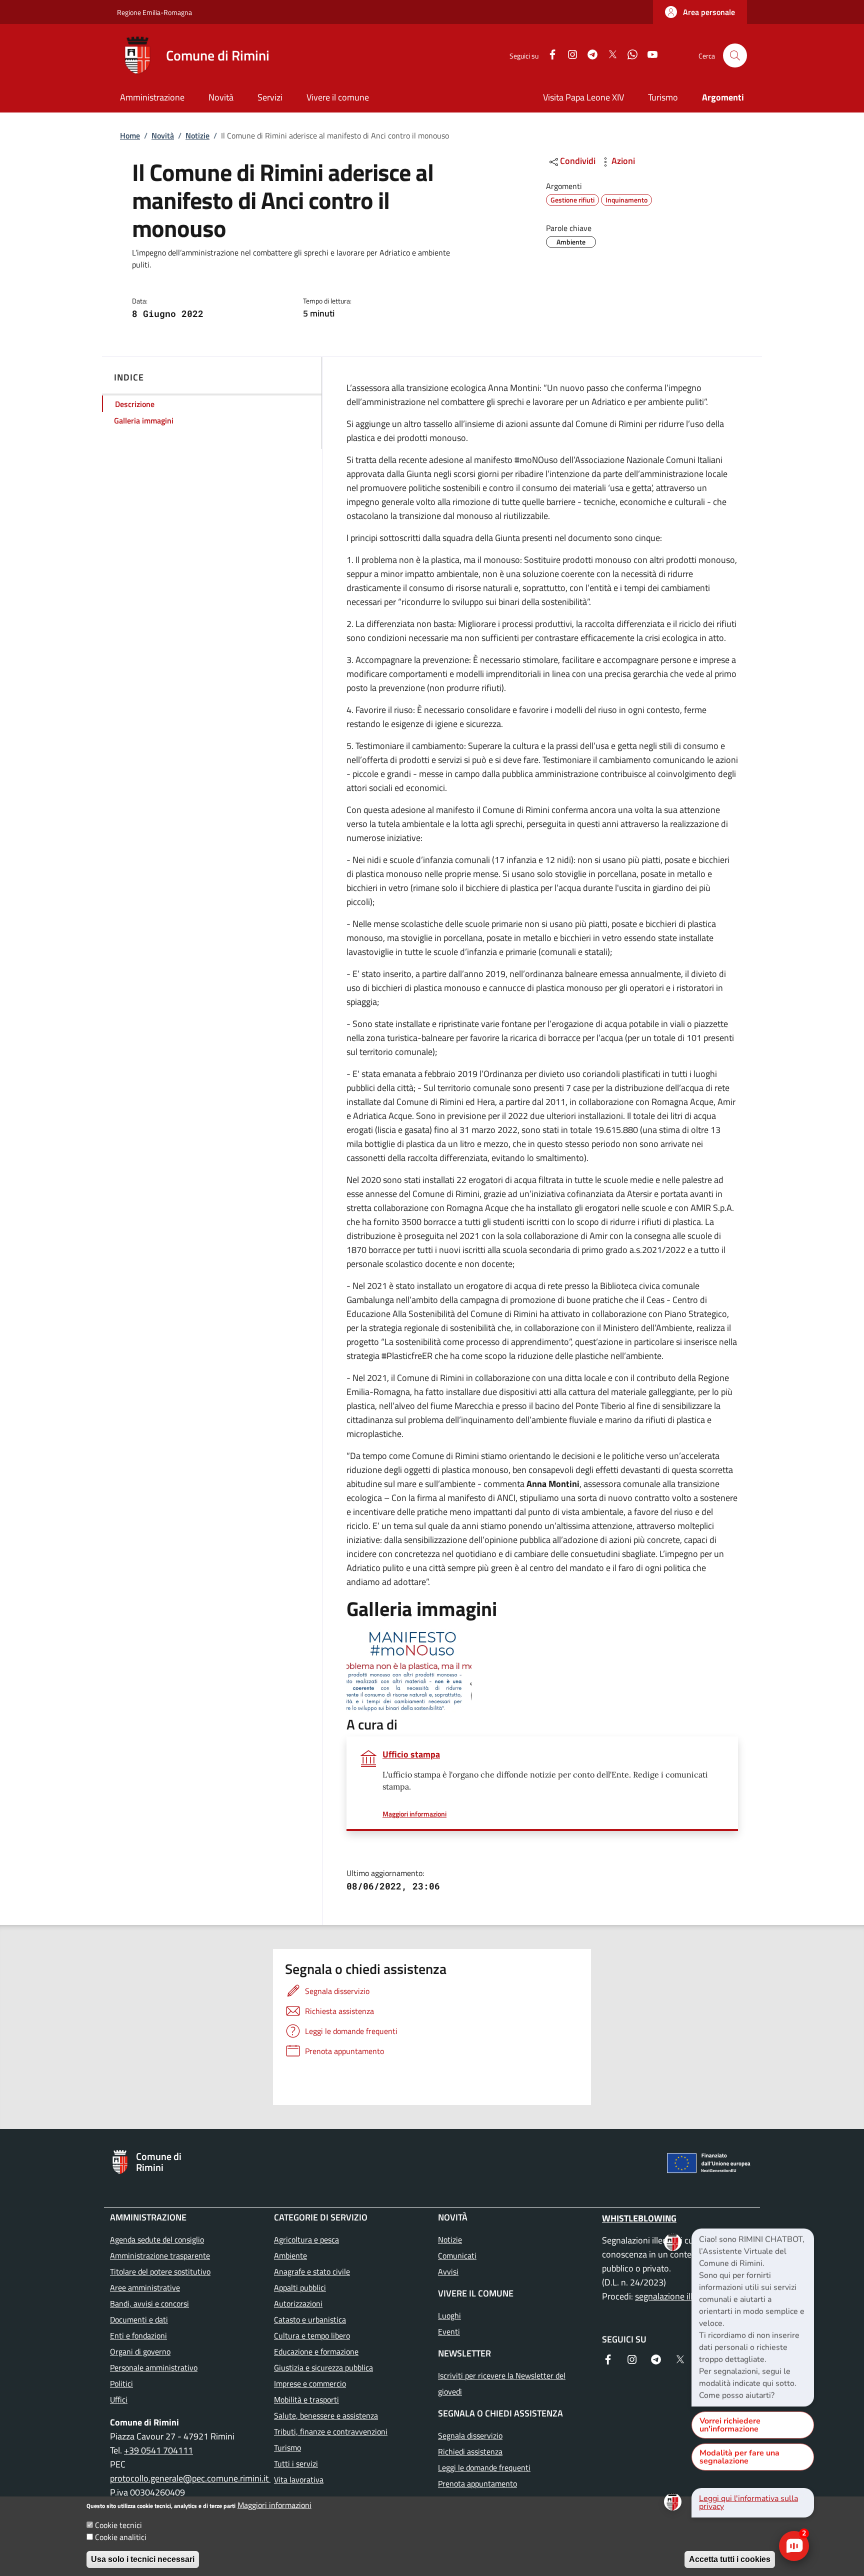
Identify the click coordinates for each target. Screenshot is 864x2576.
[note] (753, 2317)
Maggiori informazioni (274, 2505)
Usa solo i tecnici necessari (143, 2559)
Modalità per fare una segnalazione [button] (739, 2457)
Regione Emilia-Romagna (154, 12)
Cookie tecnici (118, 2525)
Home (130, 135)
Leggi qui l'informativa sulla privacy (748, 2502)
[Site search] (735, 55)
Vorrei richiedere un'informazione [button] (730, 2425)
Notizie (197, 135)
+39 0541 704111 (158, 2450)
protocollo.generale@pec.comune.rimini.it (190, 2478)
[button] (700, 12)
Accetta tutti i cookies (730, 2559)
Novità (163, 135)
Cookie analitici (121, 2537)
